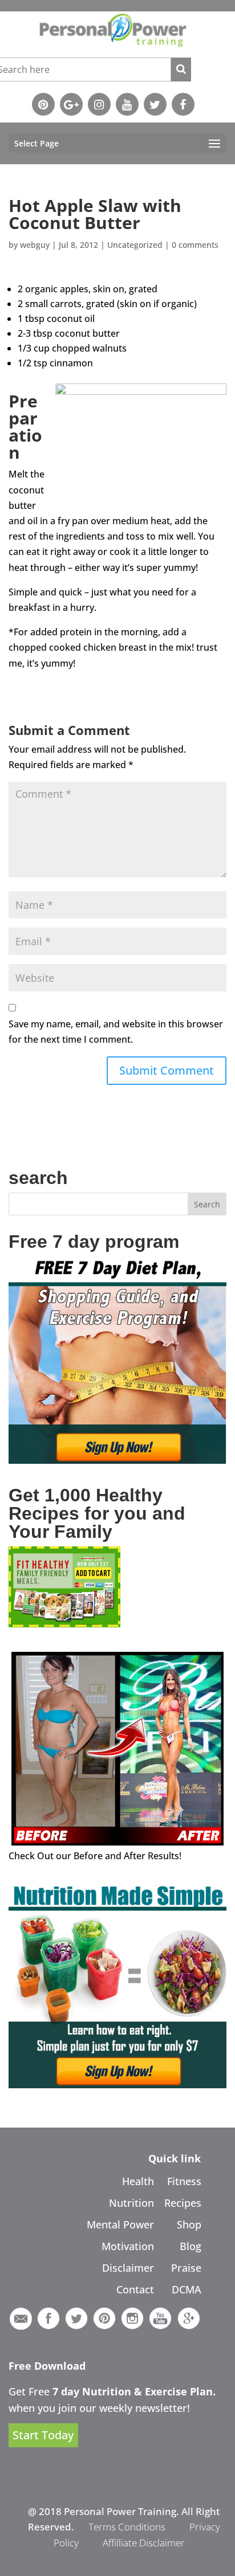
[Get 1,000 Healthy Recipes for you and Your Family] (64, 1624)
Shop (189, 2224)
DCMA (187, 2289)
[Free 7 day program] (117, 1460)
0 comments (195, 245)
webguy (35, 245)
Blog (191, 2246)
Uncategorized (135, 245)
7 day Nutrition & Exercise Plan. (134, 2391)
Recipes (183, 2203)
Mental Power (120, 2224)
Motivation (128, 2246)
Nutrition (131, 2203)
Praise (186, 2268)
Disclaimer (128, 2268)
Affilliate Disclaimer (144, 2543)
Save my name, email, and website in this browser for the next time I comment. (116, 1032)
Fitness (184, 2181)
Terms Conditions (127, 2527)
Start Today (43, 2436)
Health (138, 2181)
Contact (135, 2289)
